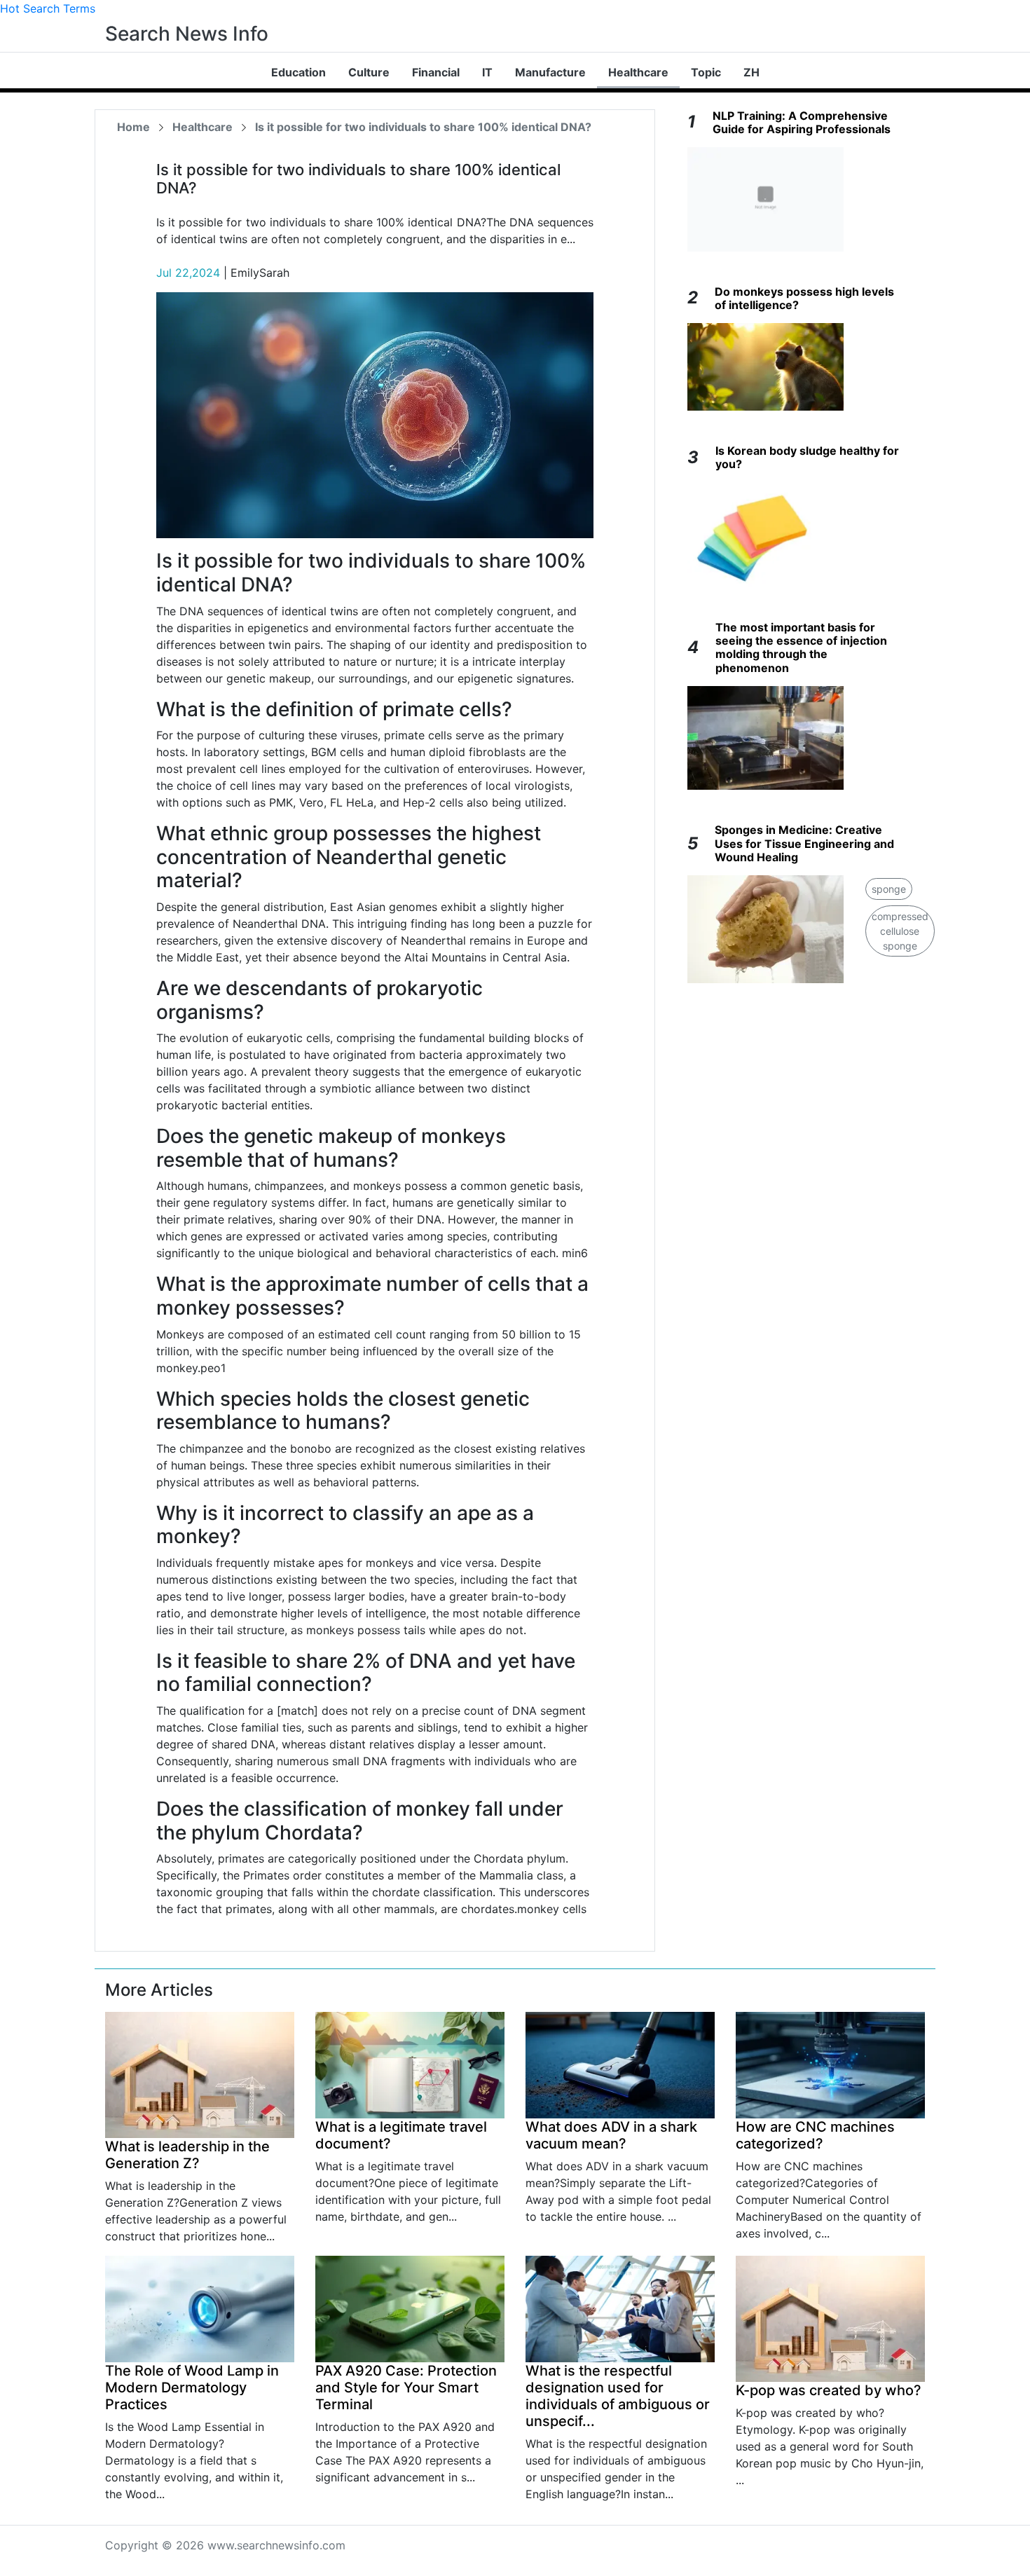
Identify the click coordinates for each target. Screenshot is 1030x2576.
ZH (751, 72)
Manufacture (550, 72)
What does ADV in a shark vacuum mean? (611, 2135)
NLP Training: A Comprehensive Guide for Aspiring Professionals (802, 122)
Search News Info (187, 34)
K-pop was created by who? (829, 2390)
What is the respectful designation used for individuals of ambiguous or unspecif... (618, 2396)
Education (298, 72)
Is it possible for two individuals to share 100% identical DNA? (423, 127)
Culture (369, 72)
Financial (436, 72)
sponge (889, 889)
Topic (706, 72)
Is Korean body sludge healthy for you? (807, 457)
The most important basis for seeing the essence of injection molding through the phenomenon (801, 648)
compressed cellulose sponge (900, 931)
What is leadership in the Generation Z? (187, 2155)
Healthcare (638, 72)
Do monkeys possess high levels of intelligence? (804, 298)
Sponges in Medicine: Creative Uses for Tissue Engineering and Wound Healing (804, 843)
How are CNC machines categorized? (815, 2135)
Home (133, 127)
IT (487, 72)
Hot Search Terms (48, 8)
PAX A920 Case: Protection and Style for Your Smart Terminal (406, 2387)
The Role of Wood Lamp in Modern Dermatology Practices (192, 2387)
